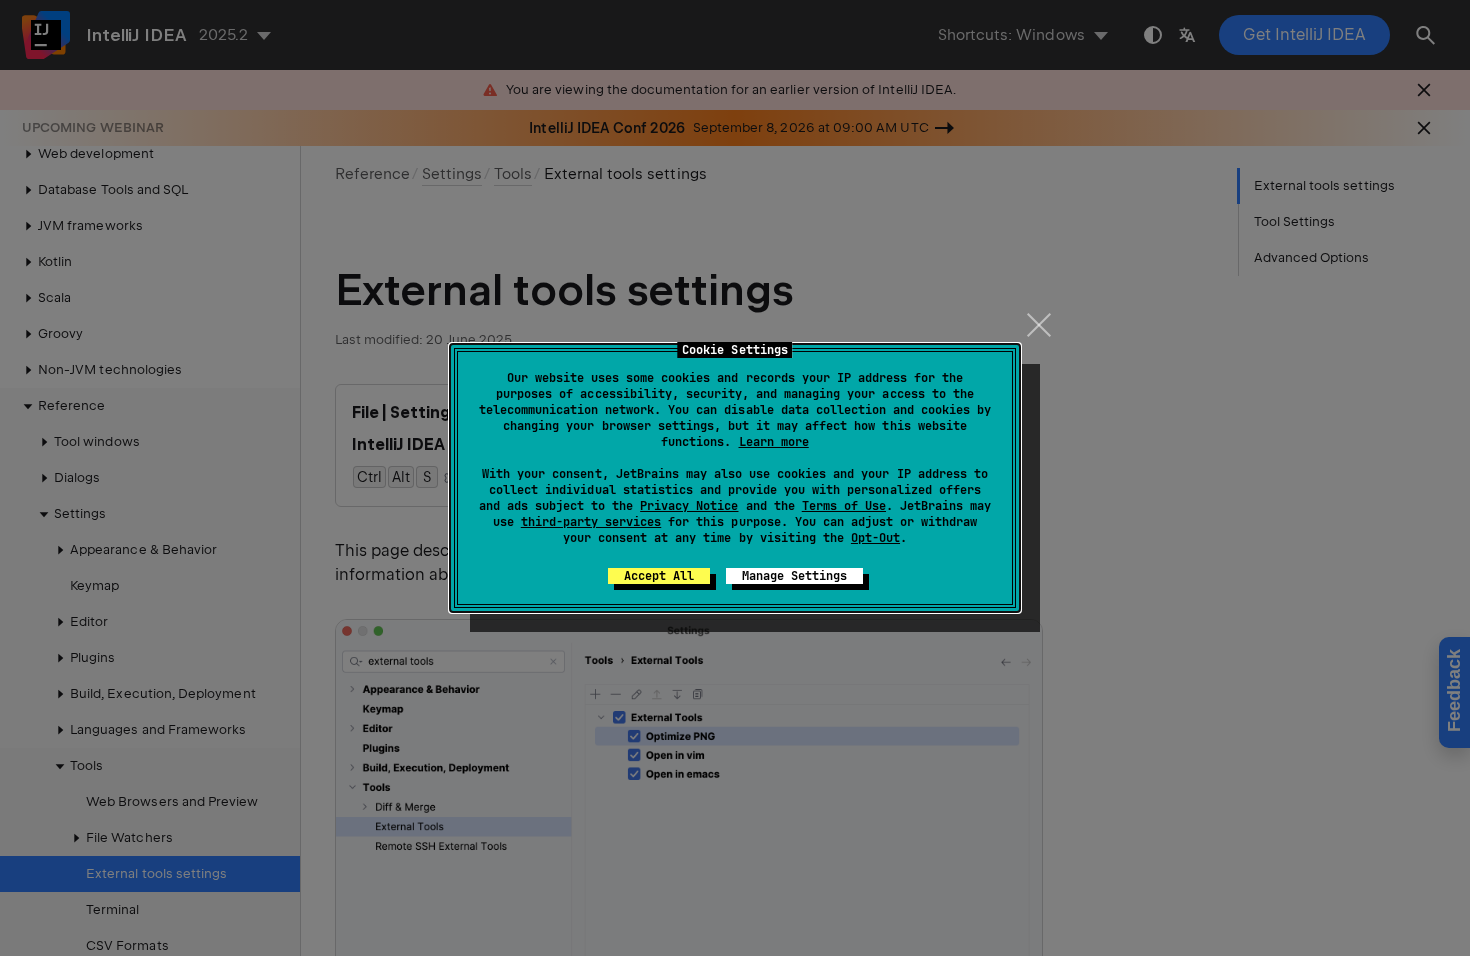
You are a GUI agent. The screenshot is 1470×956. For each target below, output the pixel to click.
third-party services (591, 522)
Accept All (659, 576)
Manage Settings (794, 576)
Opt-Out (875, 538)
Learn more (774, 442)
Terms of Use (844, 506)
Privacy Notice (689, 506)
